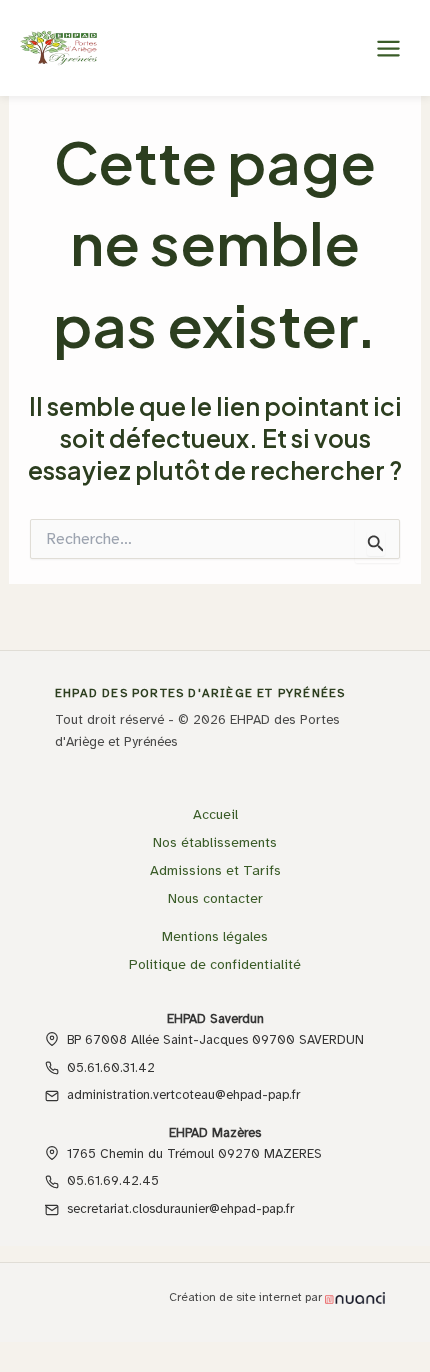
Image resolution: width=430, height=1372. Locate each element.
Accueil (215, 814)
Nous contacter (215, 898)
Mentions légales (215, 936)
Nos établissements (215, 842)
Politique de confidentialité (215, 964)
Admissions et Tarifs (215, 870)
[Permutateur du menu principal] (388, 48)
